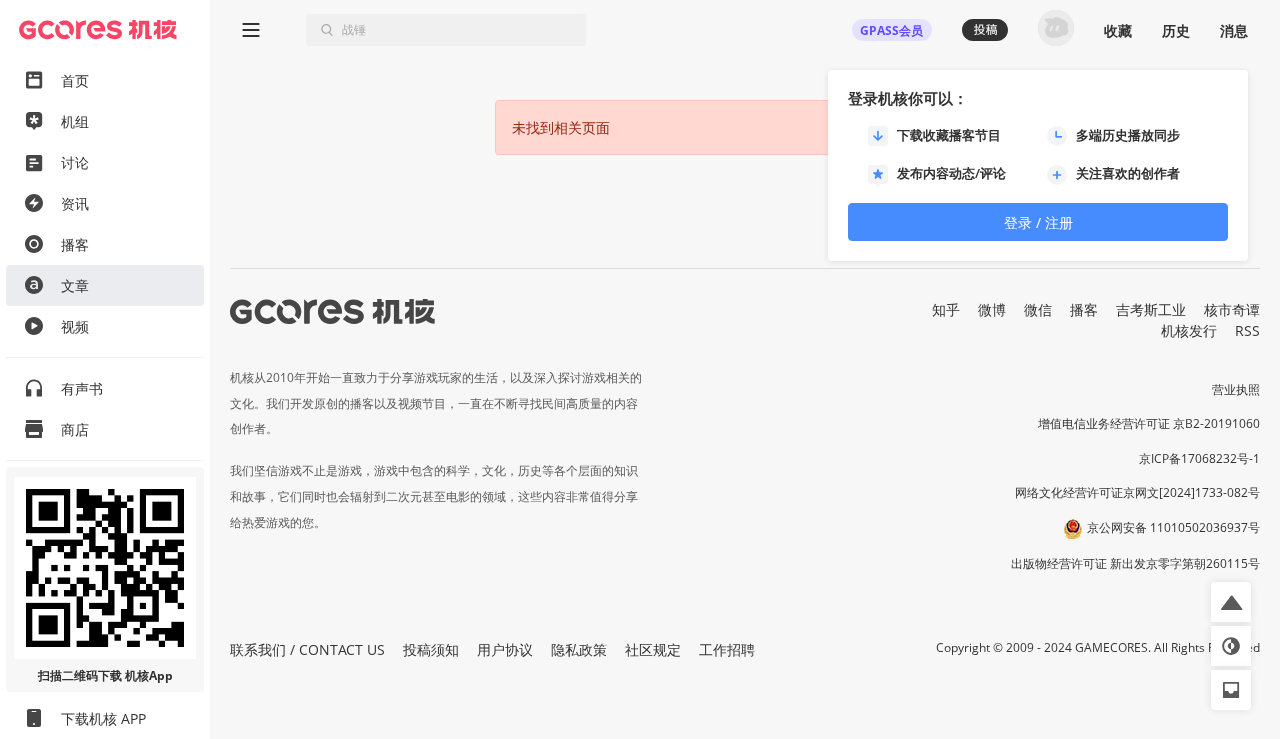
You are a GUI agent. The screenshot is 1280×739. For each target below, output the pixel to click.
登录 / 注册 (1038, 222)
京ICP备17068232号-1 (1199, 458)
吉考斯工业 (1151, 309)
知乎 (946, 309)
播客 (1084, 309)
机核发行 (1189, 330)
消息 (1234, 30)
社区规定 (653, 649)
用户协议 (505, 649)
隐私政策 (579, 649)
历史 (1176, 30)
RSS (1247, 330)
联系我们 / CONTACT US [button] (307, 649)
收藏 (1118, 30)
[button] (1231, 602)
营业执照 (1236, 389)
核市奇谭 (1232, 309)
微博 (992, 309)
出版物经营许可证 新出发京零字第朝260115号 (1135, 563)
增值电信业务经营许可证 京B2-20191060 (1149, 423)
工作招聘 (727, 649)
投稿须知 (431, 649)
